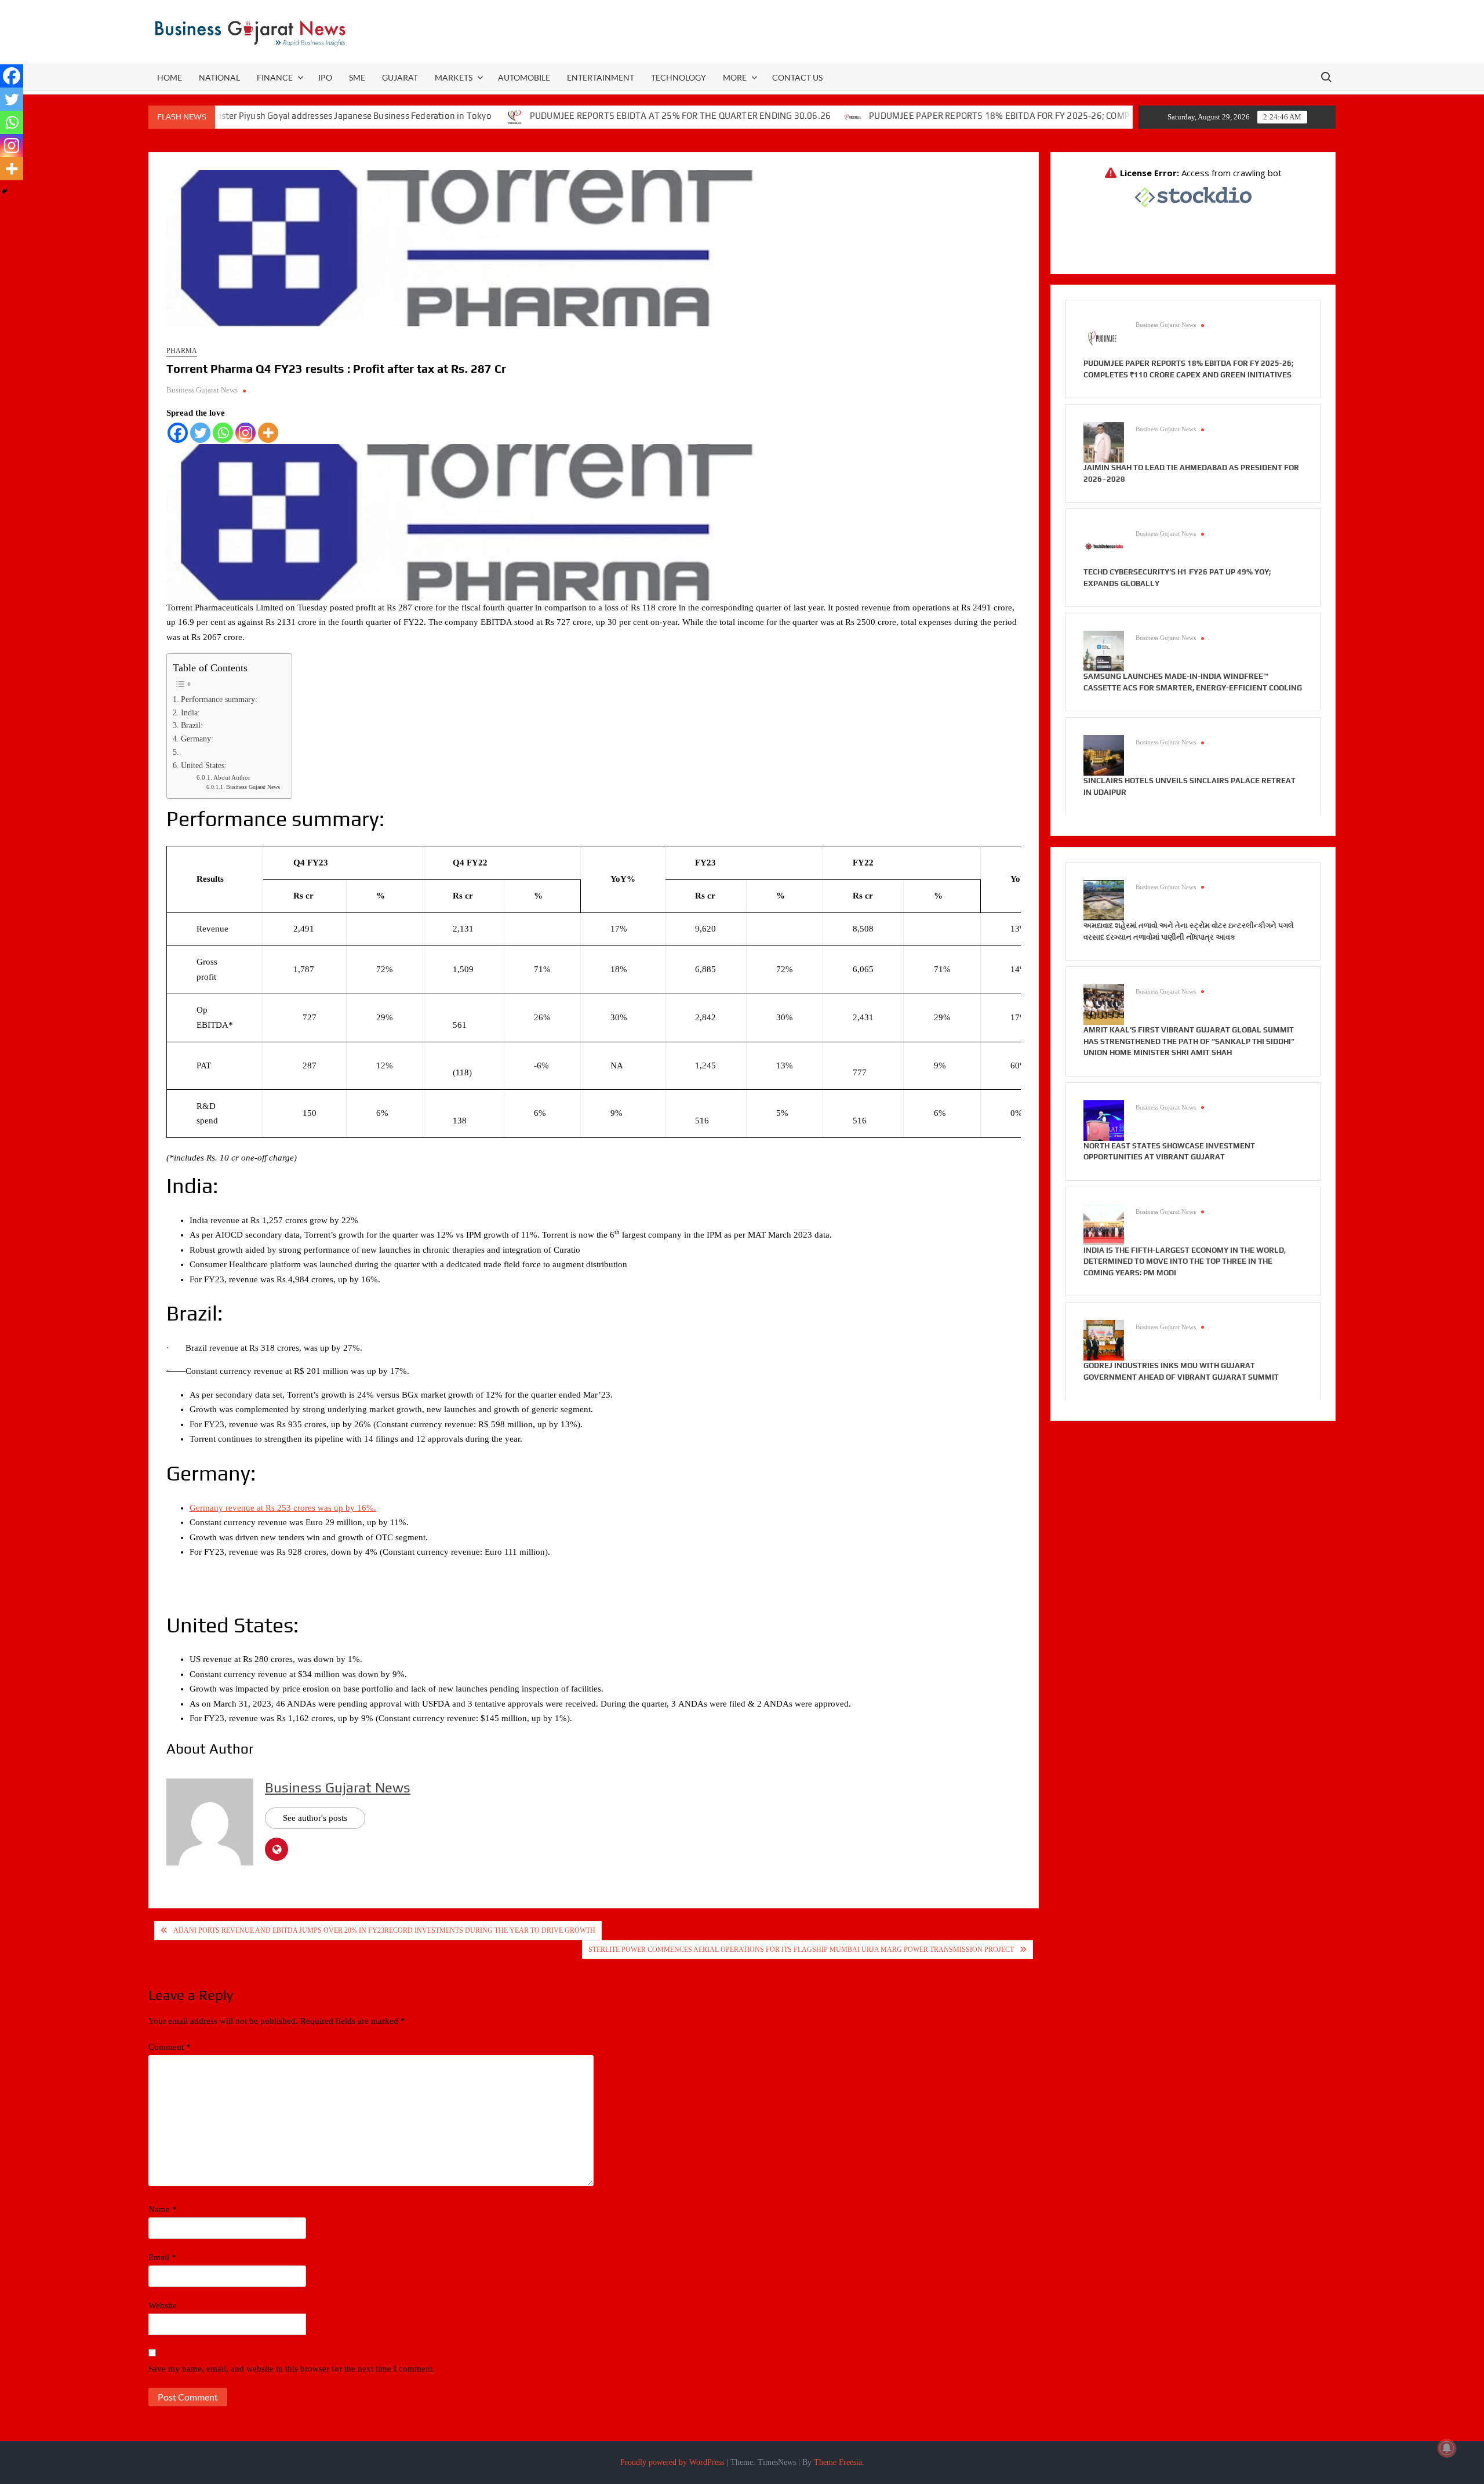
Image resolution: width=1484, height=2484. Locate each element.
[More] (268, 433)
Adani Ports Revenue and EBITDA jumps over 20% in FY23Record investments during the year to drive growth (384, 1930)
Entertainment (601, 77)
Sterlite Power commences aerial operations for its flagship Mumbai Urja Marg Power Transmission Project (801, 1950)
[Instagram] (245, 433)
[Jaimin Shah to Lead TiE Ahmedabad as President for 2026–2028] (1104, 442)
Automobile (524, 77)
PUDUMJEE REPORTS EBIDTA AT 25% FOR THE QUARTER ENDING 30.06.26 (600, 116)
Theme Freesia (838, 2462)
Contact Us (797, 77)
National (219, 77)
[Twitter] (200, 433)
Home (170, 77)
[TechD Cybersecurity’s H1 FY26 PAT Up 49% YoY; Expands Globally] (1104, 546)
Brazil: (192, 725)
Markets (454, 77)
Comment (170, 2047)
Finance (275, 77)
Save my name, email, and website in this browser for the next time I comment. (292, 2369)
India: (190, 713)
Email (162, 2257)
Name (163, 2209)
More (735, 77)
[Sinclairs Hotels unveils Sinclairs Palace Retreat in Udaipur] (1104, 755)
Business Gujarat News (202, 390)
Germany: (197, 739)
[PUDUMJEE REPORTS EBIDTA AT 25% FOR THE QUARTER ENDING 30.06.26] (434, 116)
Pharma (182, 351)
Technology (679, 77)
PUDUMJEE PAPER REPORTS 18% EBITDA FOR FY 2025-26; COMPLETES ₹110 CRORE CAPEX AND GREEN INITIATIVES (1023, 116)
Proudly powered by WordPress (672, 2462)
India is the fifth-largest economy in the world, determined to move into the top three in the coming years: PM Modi (1185, 1261)
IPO (325, 77)
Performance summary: (219, 699)
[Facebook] (178, 433)
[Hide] (5, 191)
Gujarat (400, 77)
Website (163, 2305)
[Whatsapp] (223, 433)
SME (357, 77)
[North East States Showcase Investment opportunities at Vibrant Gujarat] (1104, 1119)
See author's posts (315, 1818)
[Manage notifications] (1447, 2448)
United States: (204, 765)
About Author (232, 777)
